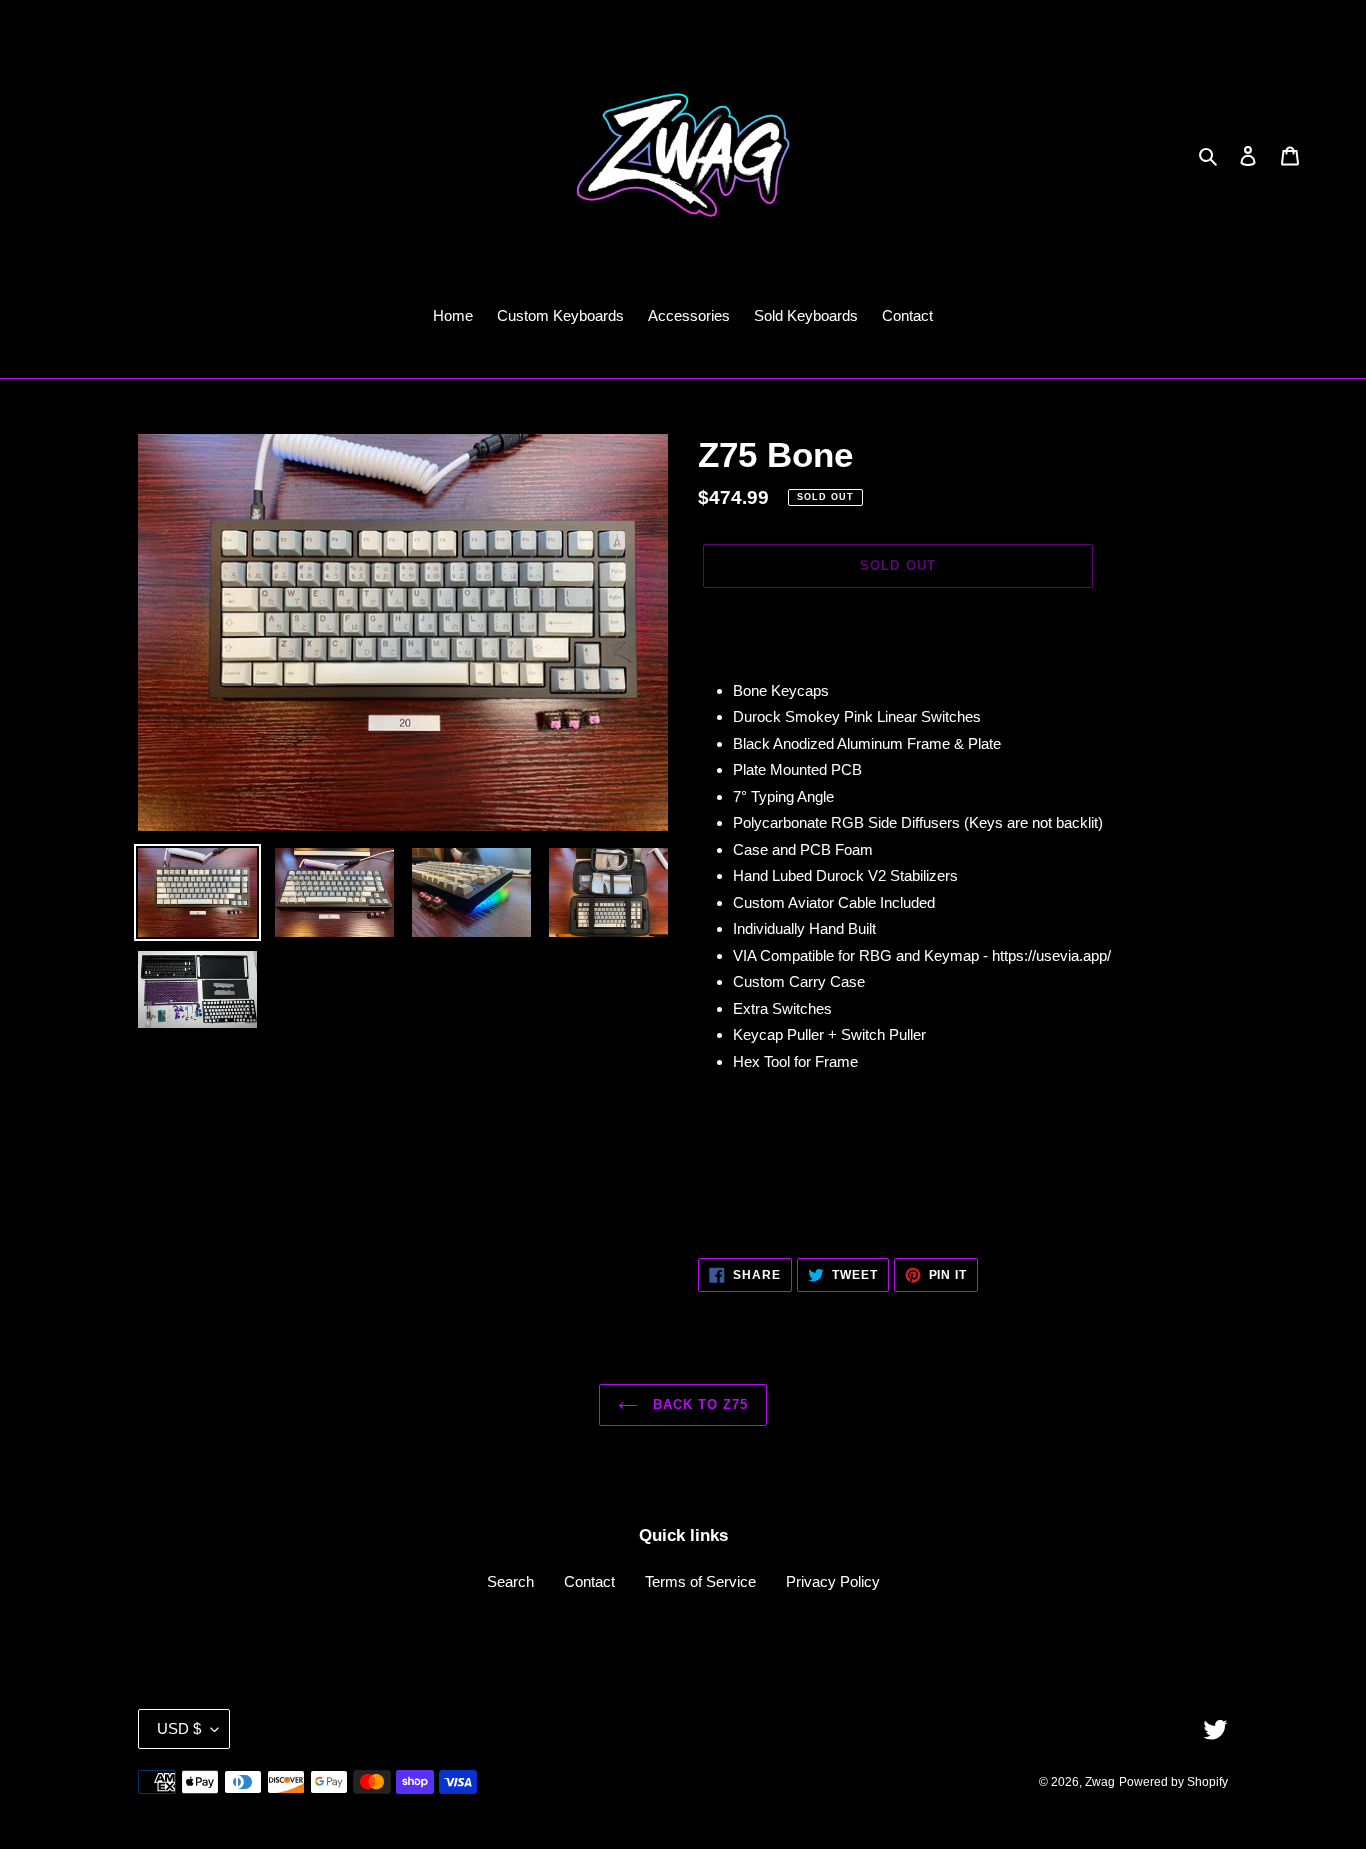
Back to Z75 (698, 1404)
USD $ (179, 1728)
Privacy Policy (833, 1581)
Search (510, 1581)
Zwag (1100, 1782)
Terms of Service (700, 1581)
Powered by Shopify (1173, 1782)
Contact (589, 1581)
